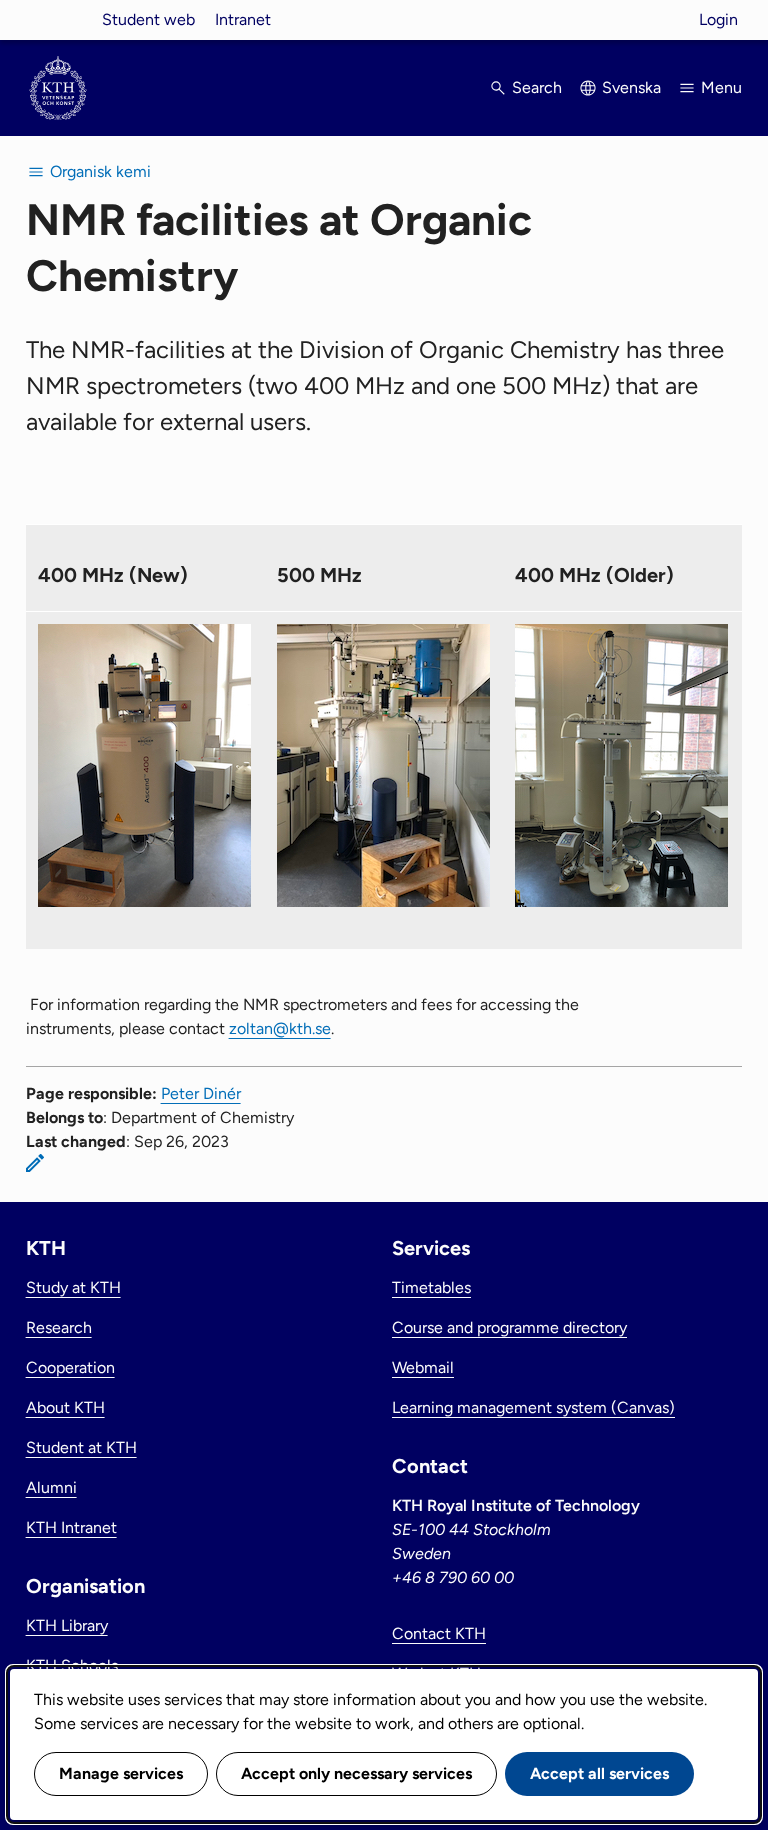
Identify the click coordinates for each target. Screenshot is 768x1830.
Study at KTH (73, 1287)
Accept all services (599, 1773)
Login (718, 19)
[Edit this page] (35, 1163)
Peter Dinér (201, 1093)
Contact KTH (439, 1633)
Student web (148, 19)
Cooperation (70, 1367)
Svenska (631, 87)
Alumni (51, 1487)
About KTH (65, 1407)
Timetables (431, 1287)
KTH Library (67, 1625)
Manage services (121, 1773)
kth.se (58, 19)
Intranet (243, 19)
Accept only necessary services (356, 1773)
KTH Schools (72, 1665)
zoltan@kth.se (280, 1028)
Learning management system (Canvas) (533, 1407)
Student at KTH (81, 1447)
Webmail (423, 1367)
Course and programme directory (509, 1327)
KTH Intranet (71, 1527)
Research (59, 1327)
